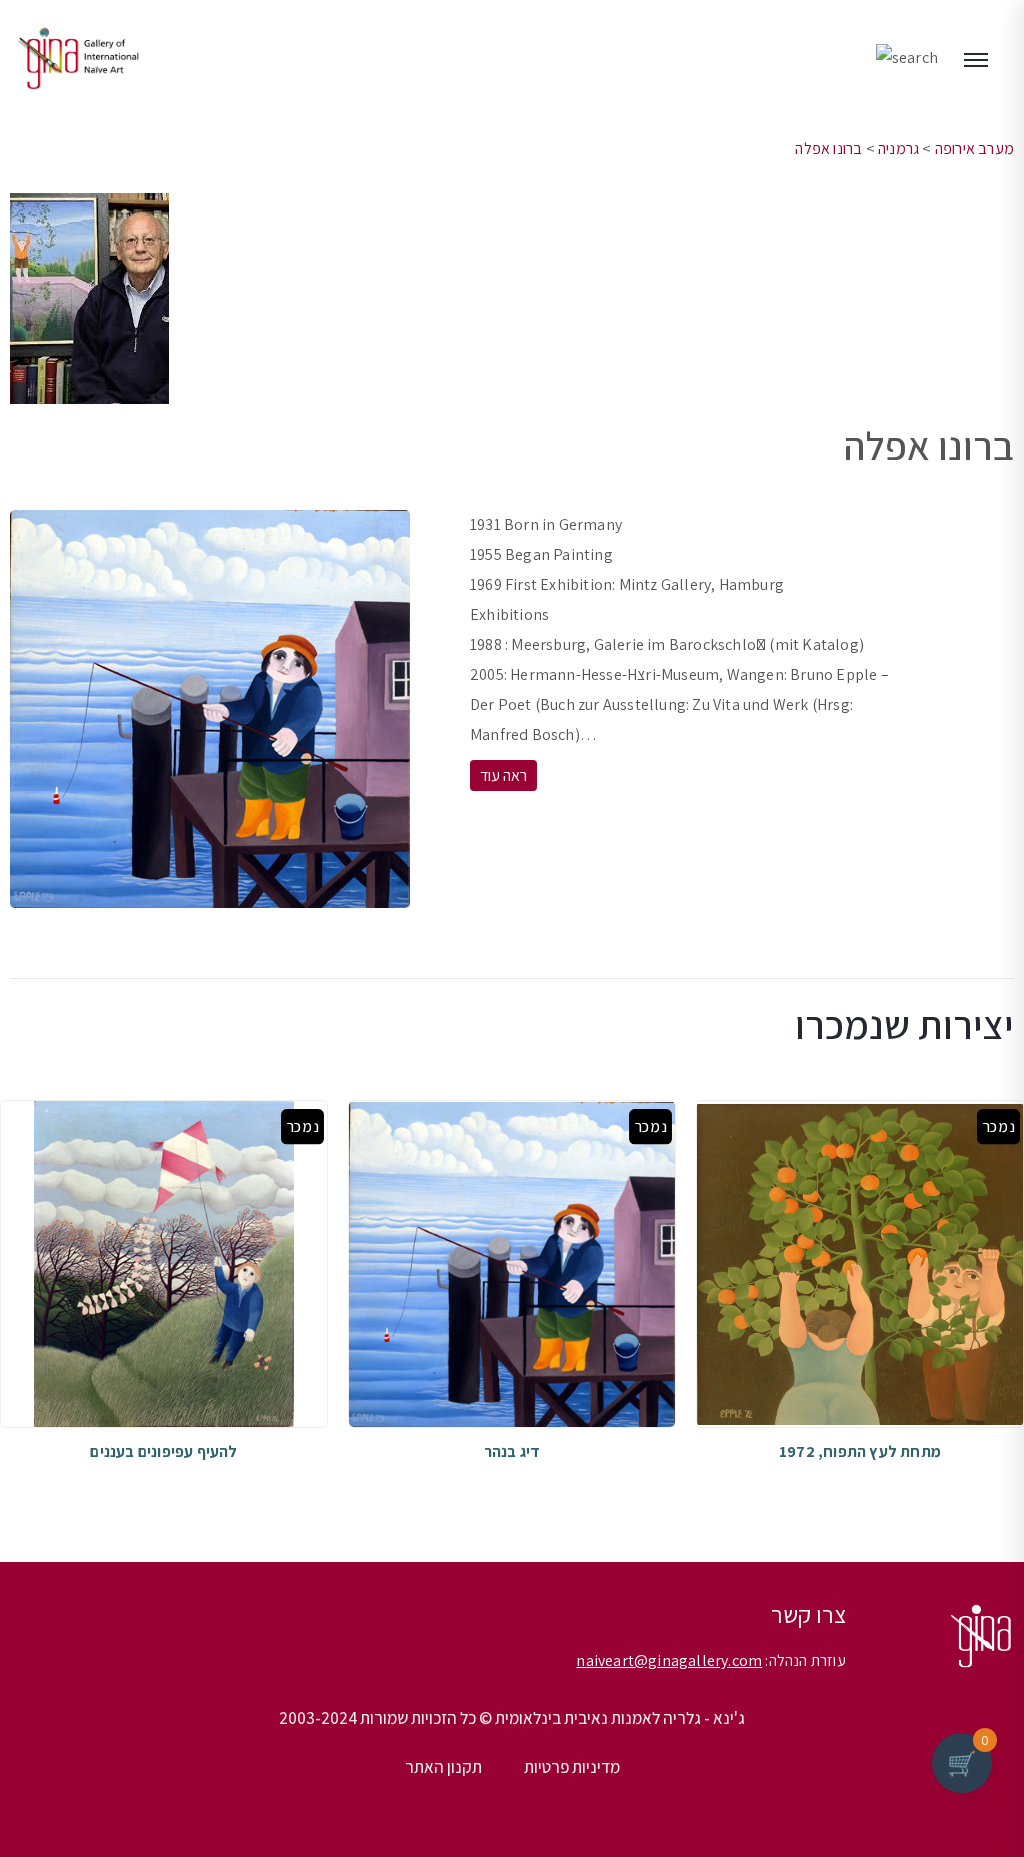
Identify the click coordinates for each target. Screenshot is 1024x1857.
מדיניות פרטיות (572, 1767)
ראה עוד (503, 775)
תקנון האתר (443, 1767)
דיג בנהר (512, 1451)
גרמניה (898, 148)
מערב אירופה (974, 148)
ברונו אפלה (828, 148)
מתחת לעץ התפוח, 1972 (860, 1451)
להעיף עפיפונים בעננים (163, 1451)
